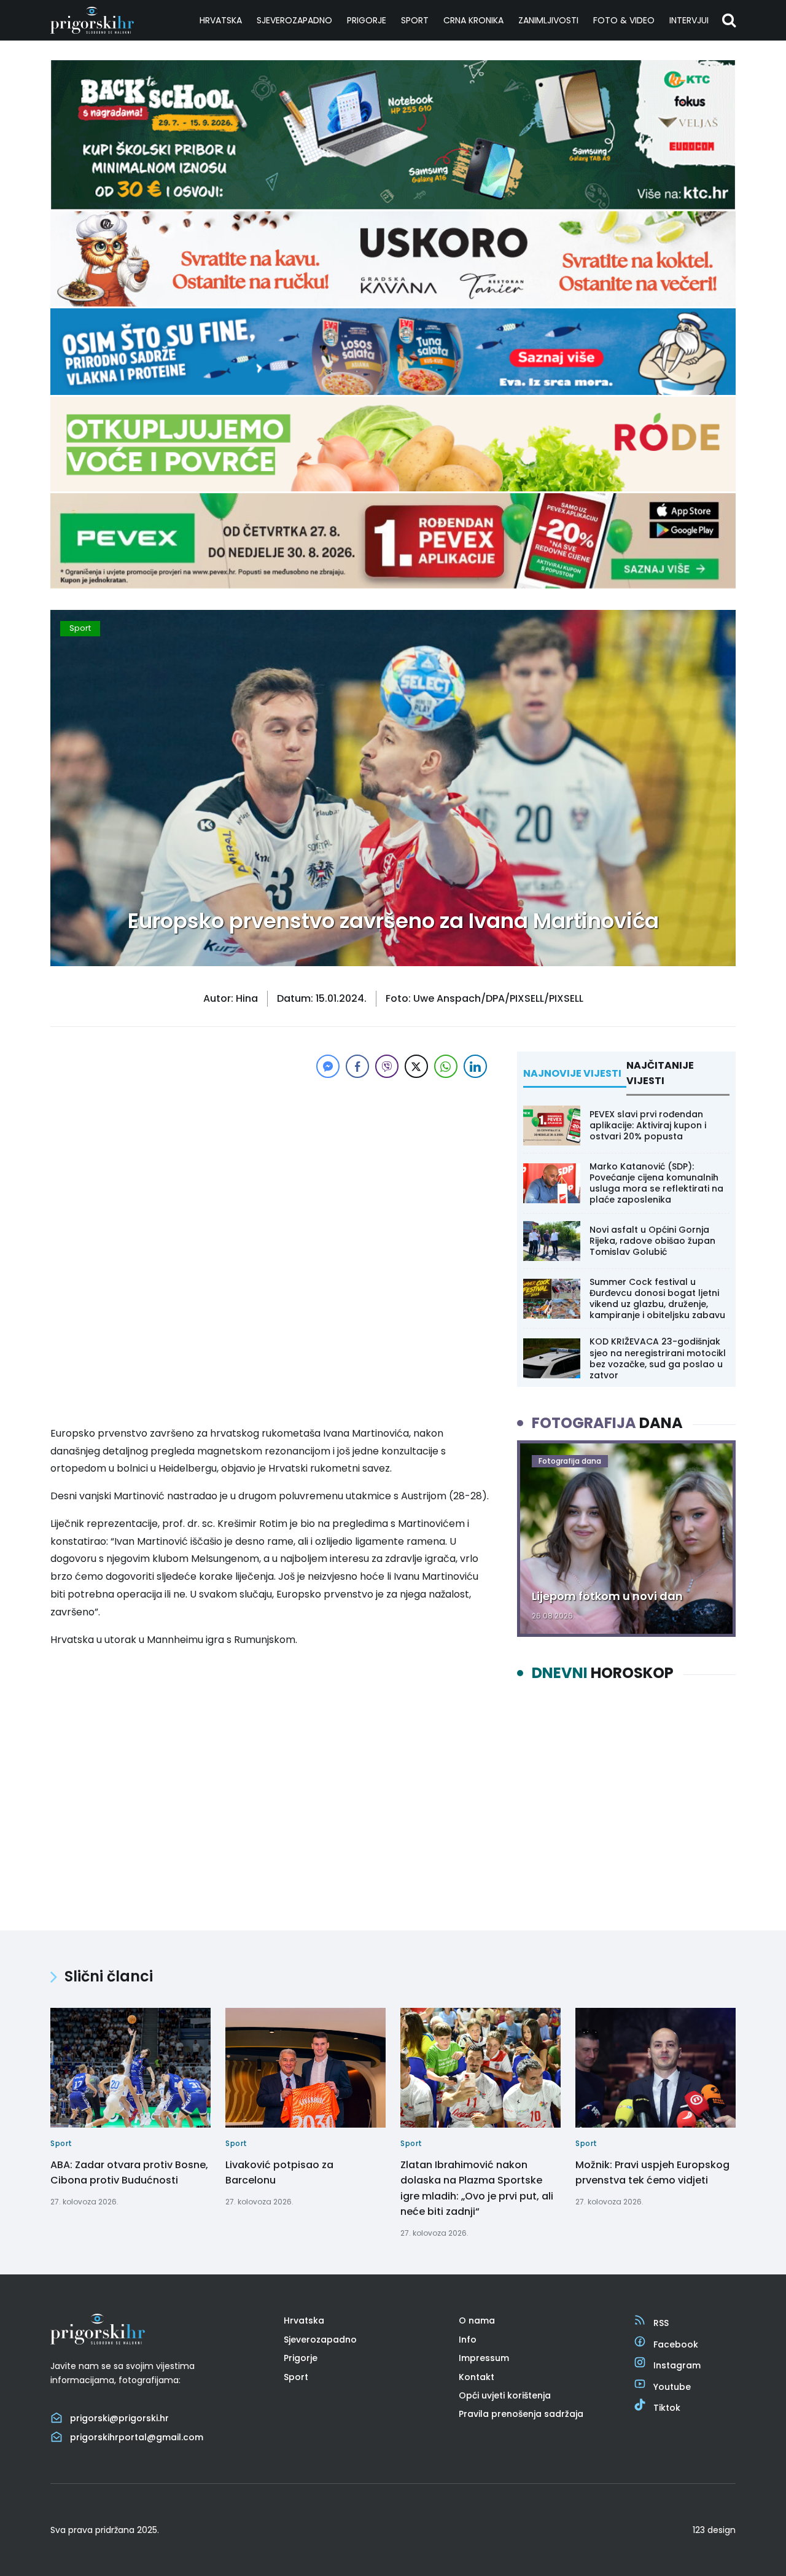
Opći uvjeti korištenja (505, 2395)
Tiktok (667, 2408)
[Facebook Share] (357, 1066)
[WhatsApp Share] (446, 1066)
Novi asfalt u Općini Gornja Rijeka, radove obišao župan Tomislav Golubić (652, 1241)
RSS (661, 2323)
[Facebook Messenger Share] (328, 1066)
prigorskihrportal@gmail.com (137, 2437)
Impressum (484, 2358)
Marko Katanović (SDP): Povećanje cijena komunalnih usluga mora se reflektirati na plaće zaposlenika (656, 1183)
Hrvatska (221, 20)
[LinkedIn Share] (475, 1066)
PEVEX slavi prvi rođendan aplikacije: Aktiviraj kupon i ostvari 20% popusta (648, 1125)
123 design (714, 2530)
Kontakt (477, 2377)
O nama (477, 2320)
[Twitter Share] (416, 1066)
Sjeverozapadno (294, 20)
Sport (415, 20)
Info (468, 2340)
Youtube (672, 2387)
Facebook (676, 2344)
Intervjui (689, 20)
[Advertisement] (270, 1167)
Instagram (677, 2365)
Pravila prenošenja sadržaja (521, 2414)
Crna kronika (473, 20)
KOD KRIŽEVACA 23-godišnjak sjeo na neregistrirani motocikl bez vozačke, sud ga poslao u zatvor (658, 1358)
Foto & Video (624, 20)
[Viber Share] (387, 1066)
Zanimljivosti (548, 20)
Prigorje (367, 20)
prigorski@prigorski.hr (119, 2418)
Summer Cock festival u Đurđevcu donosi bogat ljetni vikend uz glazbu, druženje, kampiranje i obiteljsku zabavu (657, 1299)
